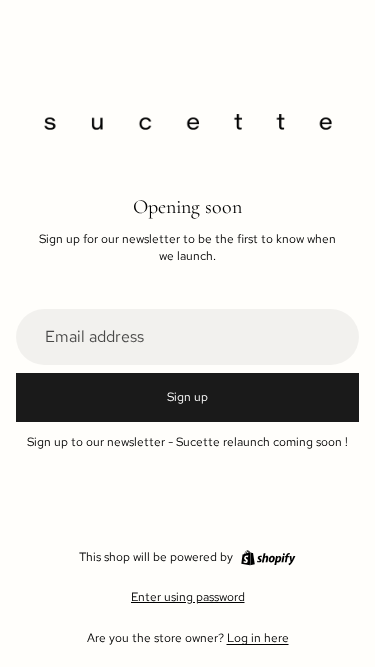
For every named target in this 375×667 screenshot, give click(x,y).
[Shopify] (268, 558)
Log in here (258, 638)
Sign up (187, 397)
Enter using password (188, 597)
